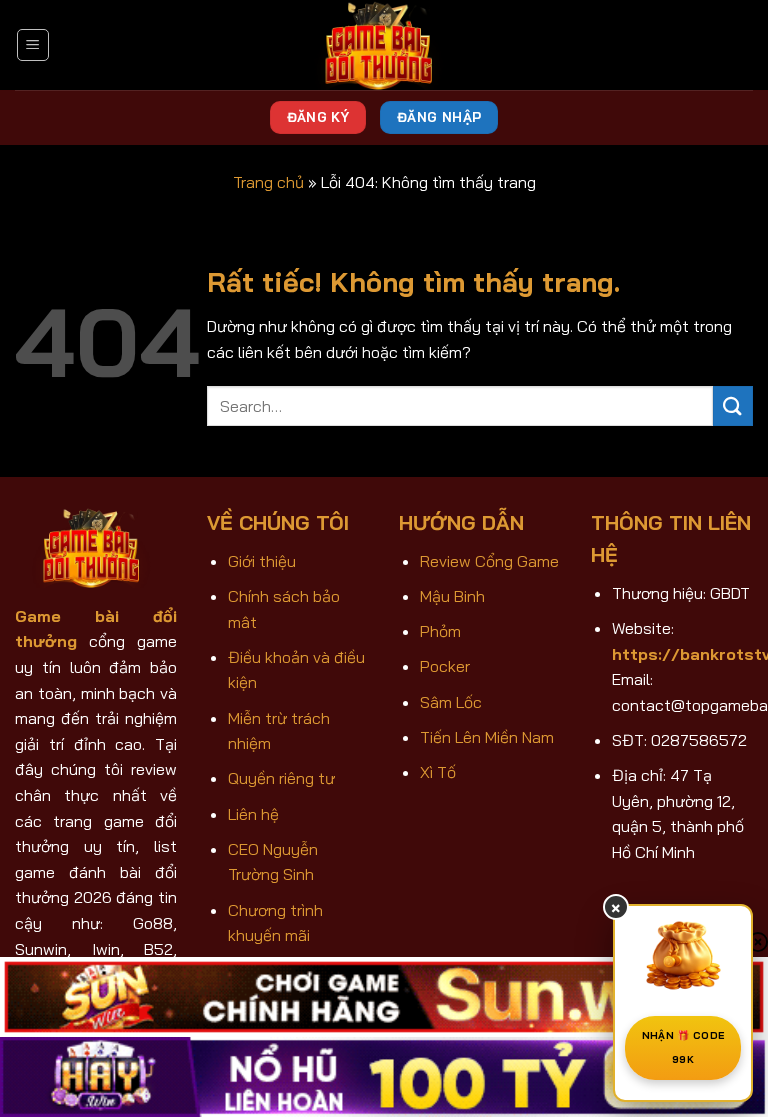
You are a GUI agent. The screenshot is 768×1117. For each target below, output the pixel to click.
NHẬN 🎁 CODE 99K (683, 1047)
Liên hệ (253, 814)
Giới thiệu (262, 561)
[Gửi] (733, 405)
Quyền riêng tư (281, 778)
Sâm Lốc (451, 702)
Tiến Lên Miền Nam (487, 737)
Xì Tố (438, 772)
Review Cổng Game (489, 561)
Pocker (445, 666)
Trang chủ (268, 182)
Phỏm (440, 631)
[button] (33, 45)
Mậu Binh (452, 596)
